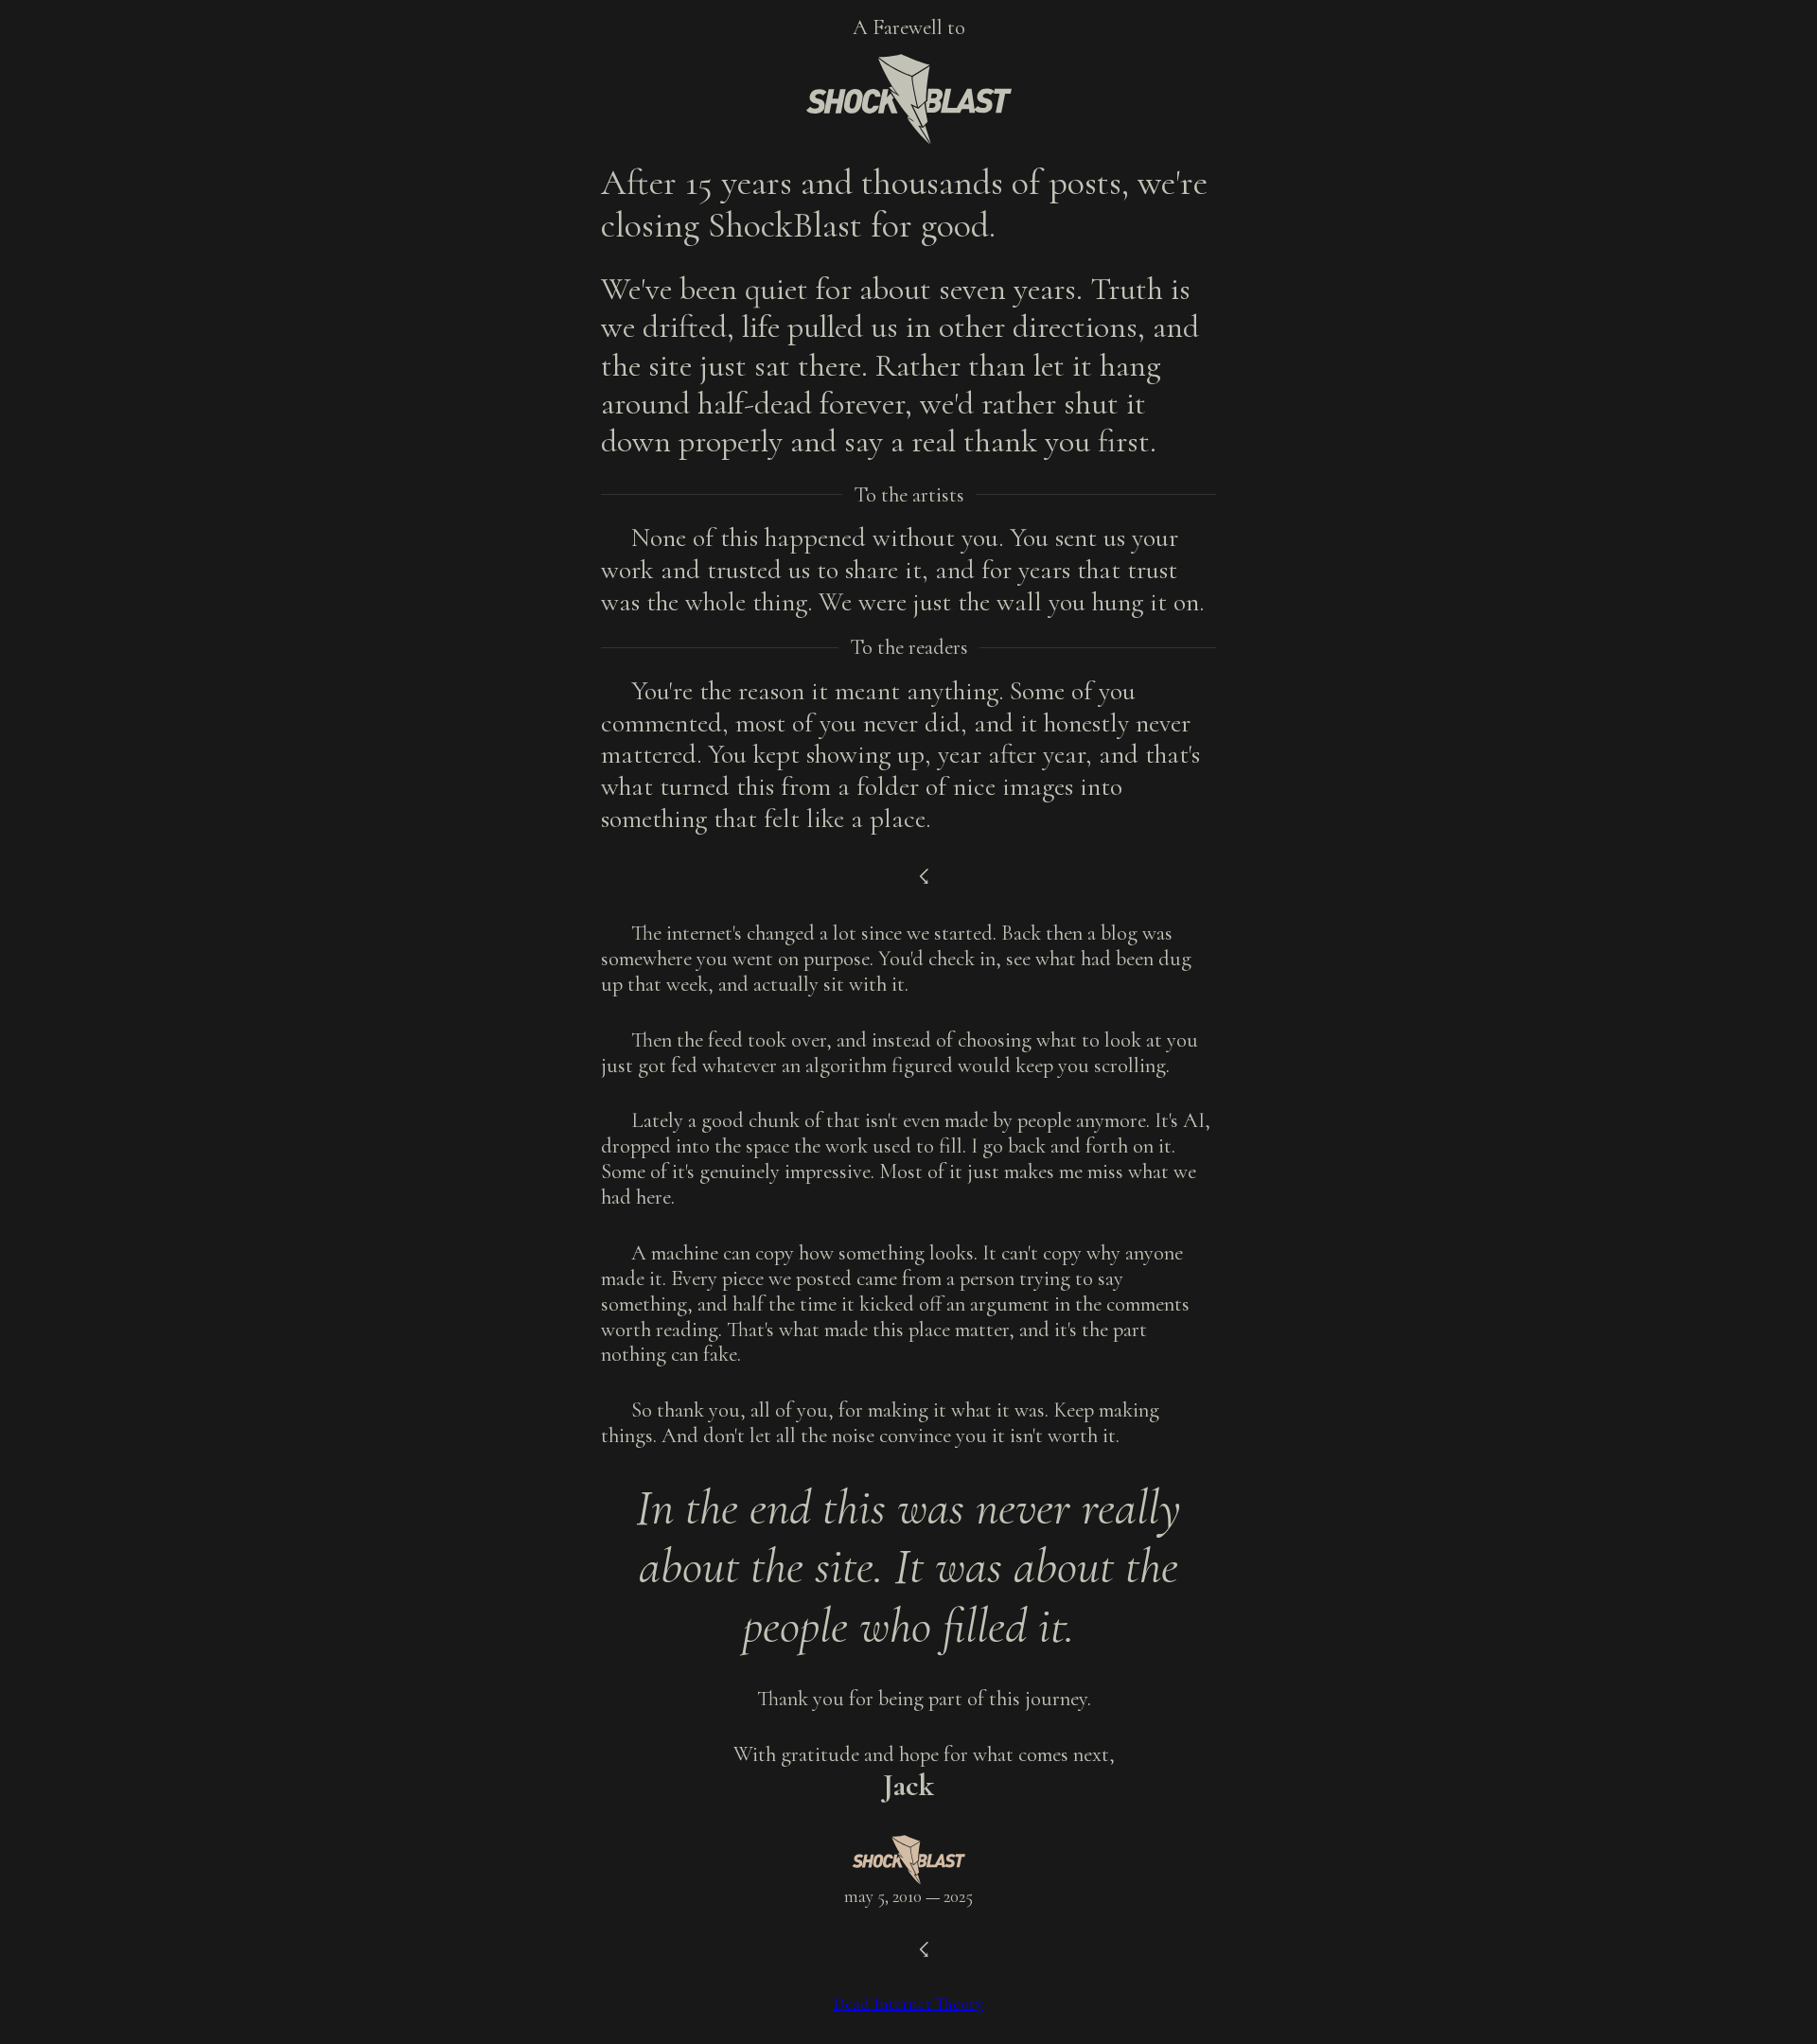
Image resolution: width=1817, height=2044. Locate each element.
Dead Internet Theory (908, 2003)
